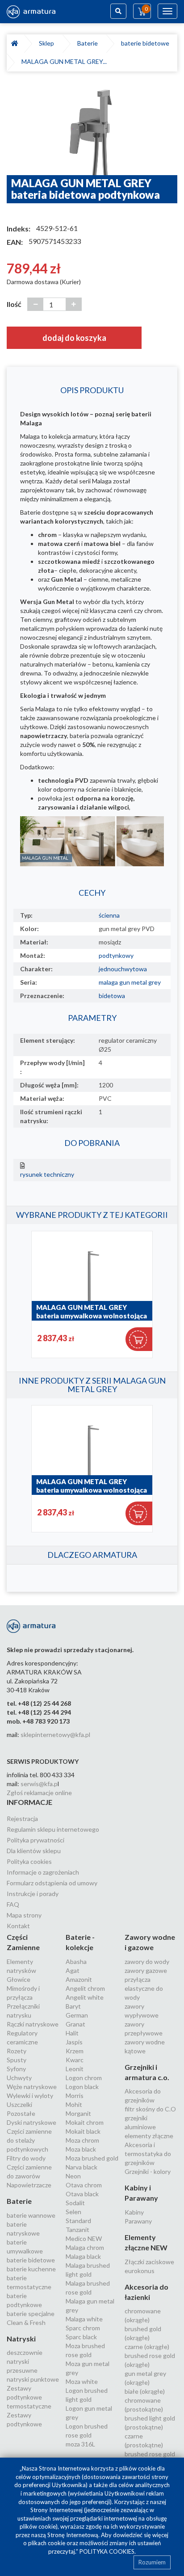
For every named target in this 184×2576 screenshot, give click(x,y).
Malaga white (84, 2319)
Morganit (78, 2113)
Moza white (82, 2381)
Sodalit (75, 2203)
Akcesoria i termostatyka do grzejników (148, 2154)
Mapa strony (24, 1915)
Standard (78, 2221)
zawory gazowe (146, 1970)
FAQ (13, 1904)
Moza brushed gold (92, 2158)
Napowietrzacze (29, 2185)
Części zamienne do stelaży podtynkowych (29, 2140)
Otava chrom (84, 2185)
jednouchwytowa (123, 969)
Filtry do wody (26, 2158)
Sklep (48, 43)
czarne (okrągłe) (147, 2347)
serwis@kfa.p (39, 1784)
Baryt (73, 2006)
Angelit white (85, 1997)
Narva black (82, 2167)
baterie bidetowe (146, 43)
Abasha (76, 1961)
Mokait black (83, 2131)
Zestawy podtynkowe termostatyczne (29, 2397)
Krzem (75, 2051)
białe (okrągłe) (145, 2391)
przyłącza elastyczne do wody (144, 1988)
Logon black (82, 2087)
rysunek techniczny (47, 1174)
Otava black (82, 2194)
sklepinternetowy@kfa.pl (55, 1735)
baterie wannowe (31, 2215)
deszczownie (25, 2352)
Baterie (89, 43)
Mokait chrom (85, 2122)
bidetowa (112, 996)
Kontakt (18, 1926)
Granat (75, 2024)
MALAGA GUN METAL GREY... (64, 61)
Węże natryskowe (32, 2087)
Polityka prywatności (36, 1840)
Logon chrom (84, 2078)
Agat (73, 1970)
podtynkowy (116, 955)
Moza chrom (82, 2140)
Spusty (17, 2060)
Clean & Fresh (26, 2322)
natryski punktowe (33, 2379)
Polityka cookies (29, 1861)
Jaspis (74, 2042)
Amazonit (79, 1979)
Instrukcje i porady (33, 1894)
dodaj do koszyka (74, 338)
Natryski (21, 2339)
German (77, 2015)
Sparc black (81, 2337)
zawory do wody (147, 1961)
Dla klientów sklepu (34, 1851)
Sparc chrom (83, 2328)
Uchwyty (19, 2078)
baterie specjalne (31, 2314)
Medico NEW (84, 2238)
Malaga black (83, 2256)
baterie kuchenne (31, 2269)
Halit (72, 2033)
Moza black (81, 2149)
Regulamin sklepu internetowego (53, 1829)
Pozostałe (21, 2113)
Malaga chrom (85, 2247)
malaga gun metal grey (130, 982)
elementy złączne (149, 2136)
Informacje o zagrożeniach (43, 1872)
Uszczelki (19, 2104)
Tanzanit (77, 2230)
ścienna (109, 915)
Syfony (16, 2069)
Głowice (19, 1979)
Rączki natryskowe (33, 2024)
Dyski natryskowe (31, 2122)
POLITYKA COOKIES (107, 2551)
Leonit (75, 2069)
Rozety (17, 2051)
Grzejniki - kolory (148, 2171)
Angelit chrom (85, 1988)
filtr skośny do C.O (150, 2109)
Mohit (74, 2104)
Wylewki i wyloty (30, 2096)
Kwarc (75, 2060)
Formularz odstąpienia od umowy (52, 1883)
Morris (75, 2096)
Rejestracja (22, 1819)
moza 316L (80, 2444)
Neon (73, 2176)
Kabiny (134, 2212)
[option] (92, 128)
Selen (73, 2212)
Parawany (138, 2221)
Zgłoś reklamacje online (39, 1793)
